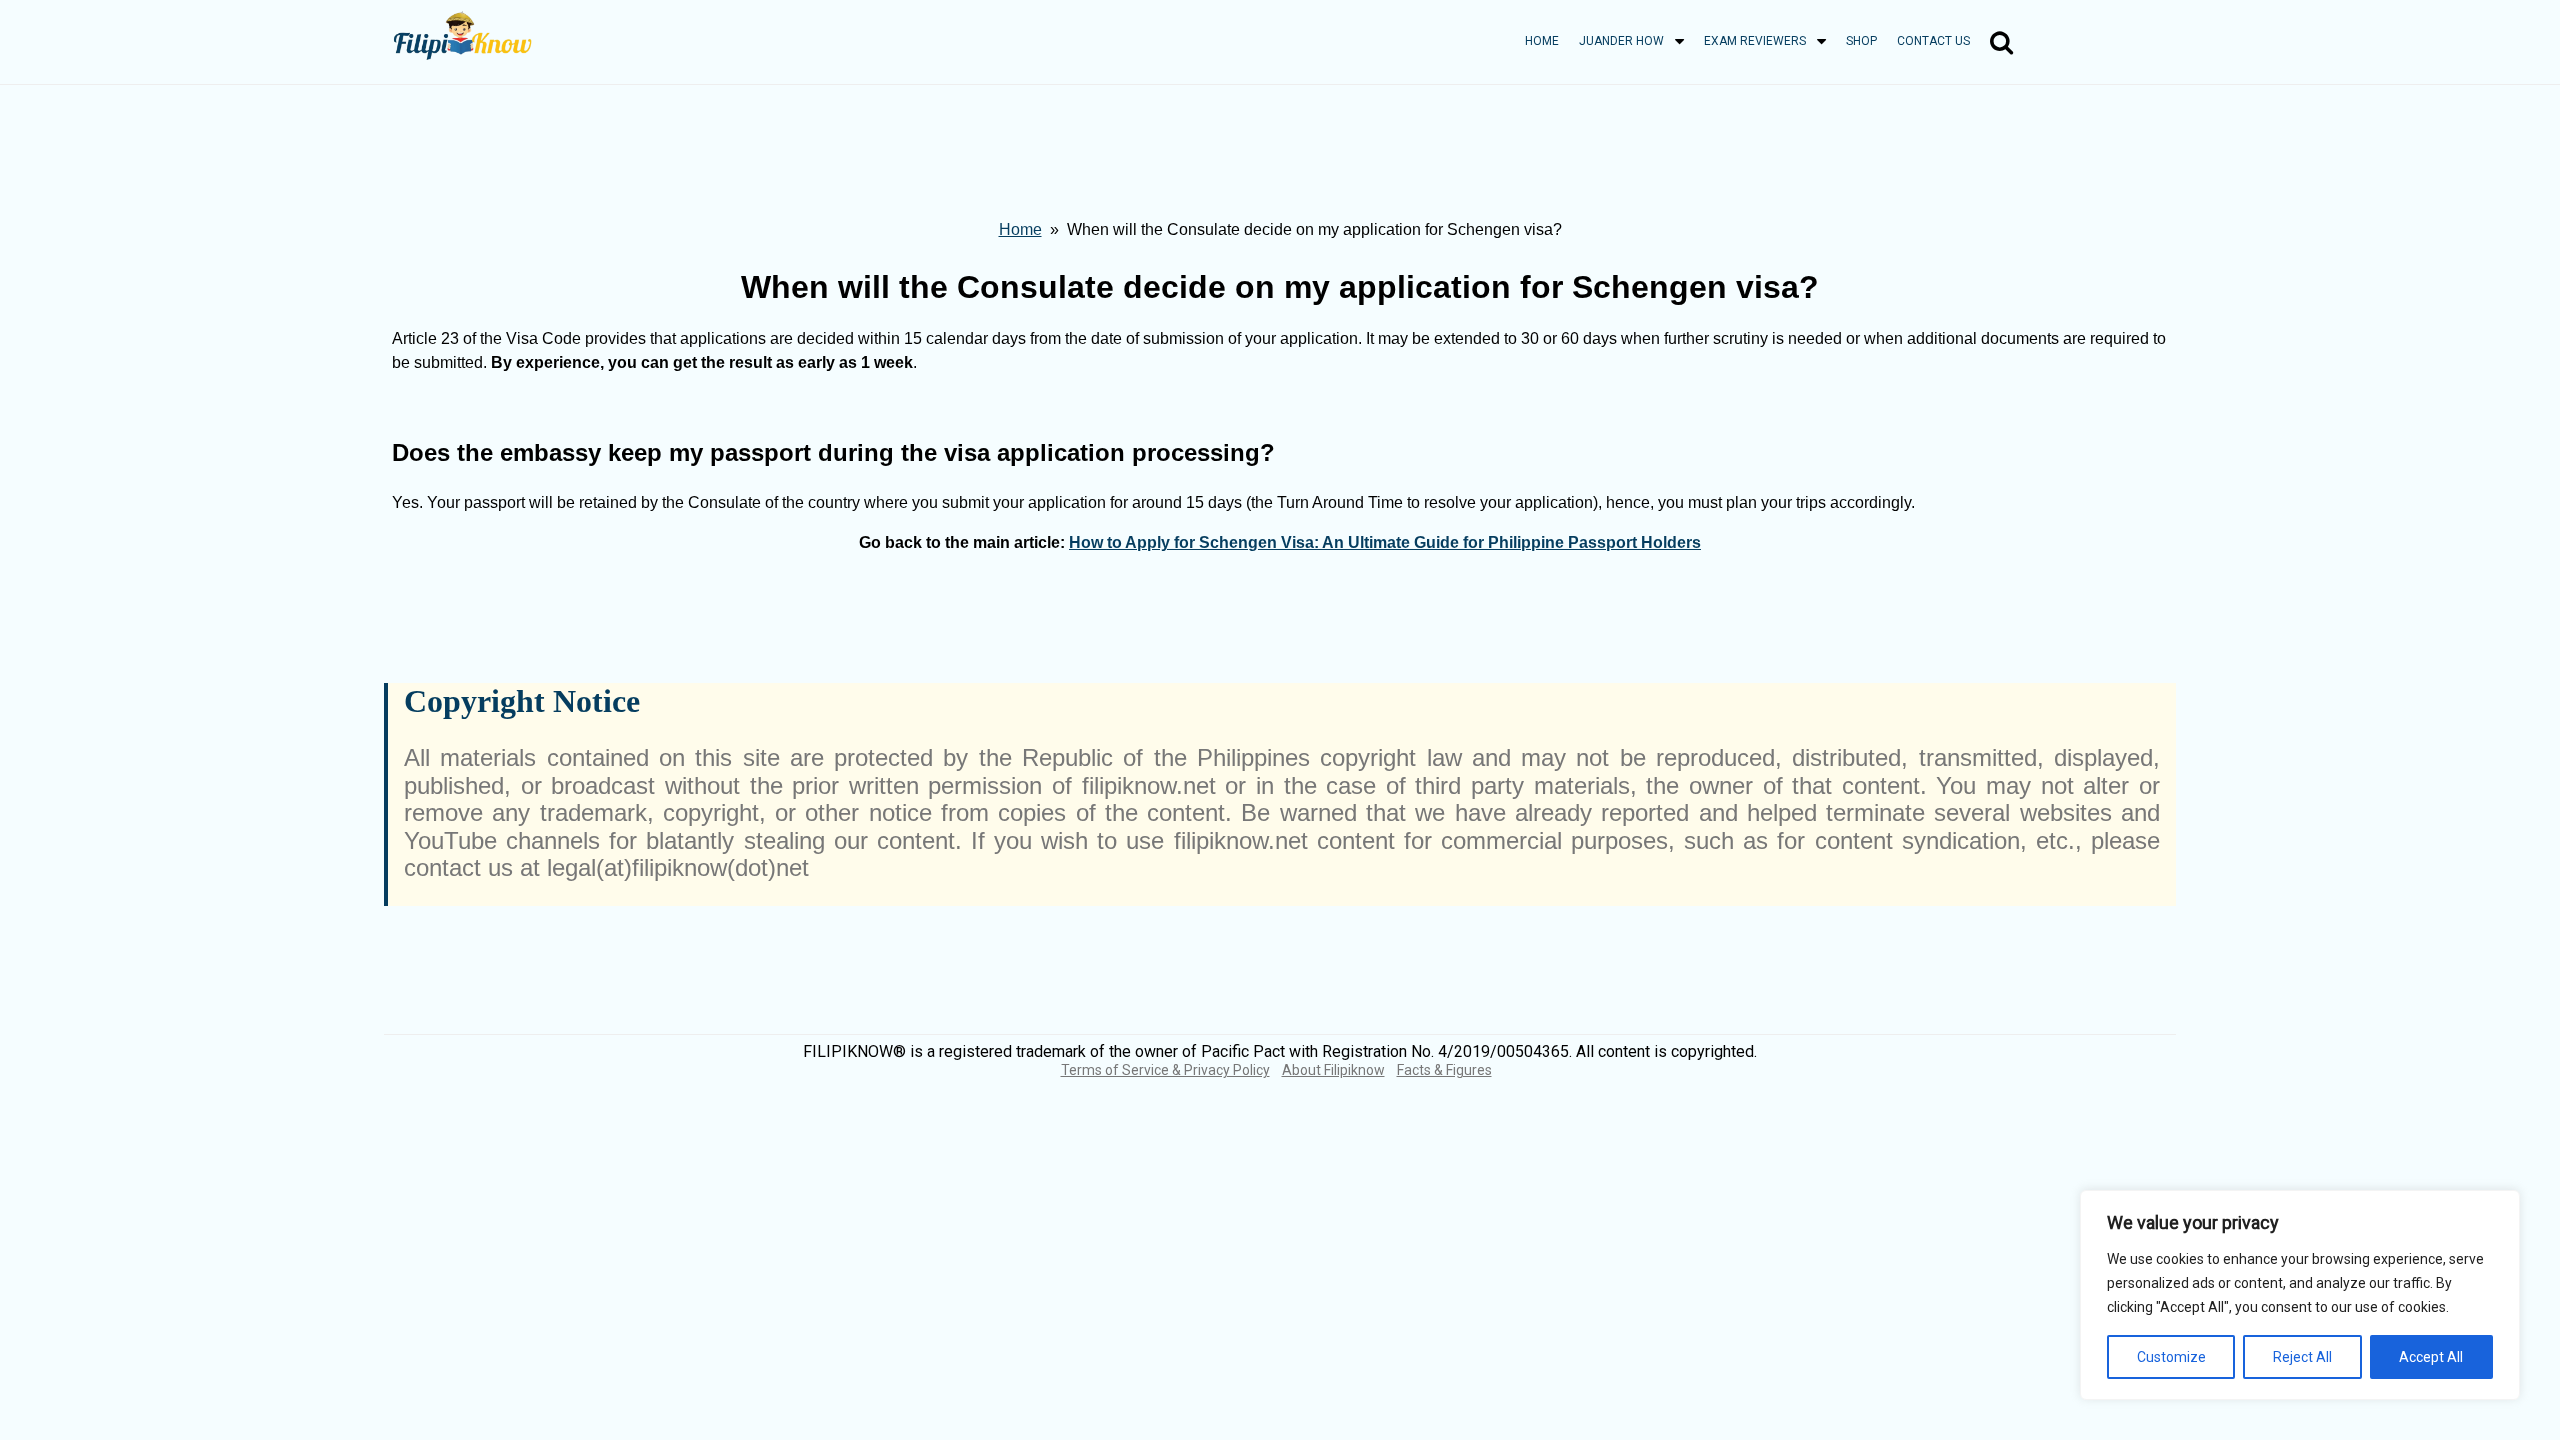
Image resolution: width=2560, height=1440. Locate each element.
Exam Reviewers (1755, 41)
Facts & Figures (1444, 1070)
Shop (1861, 41)
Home (1542, 41)
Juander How (1621, 41)
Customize (2171, 1357)
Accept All (2431, 1357)
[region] (2300, 1295)
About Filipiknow (1333, 1070)
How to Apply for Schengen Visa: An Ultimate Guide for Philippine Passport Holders (1385, 542)
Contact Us (1933, 41)
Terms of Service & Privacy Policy (1165, 1070)
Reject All (2302, 1357)
